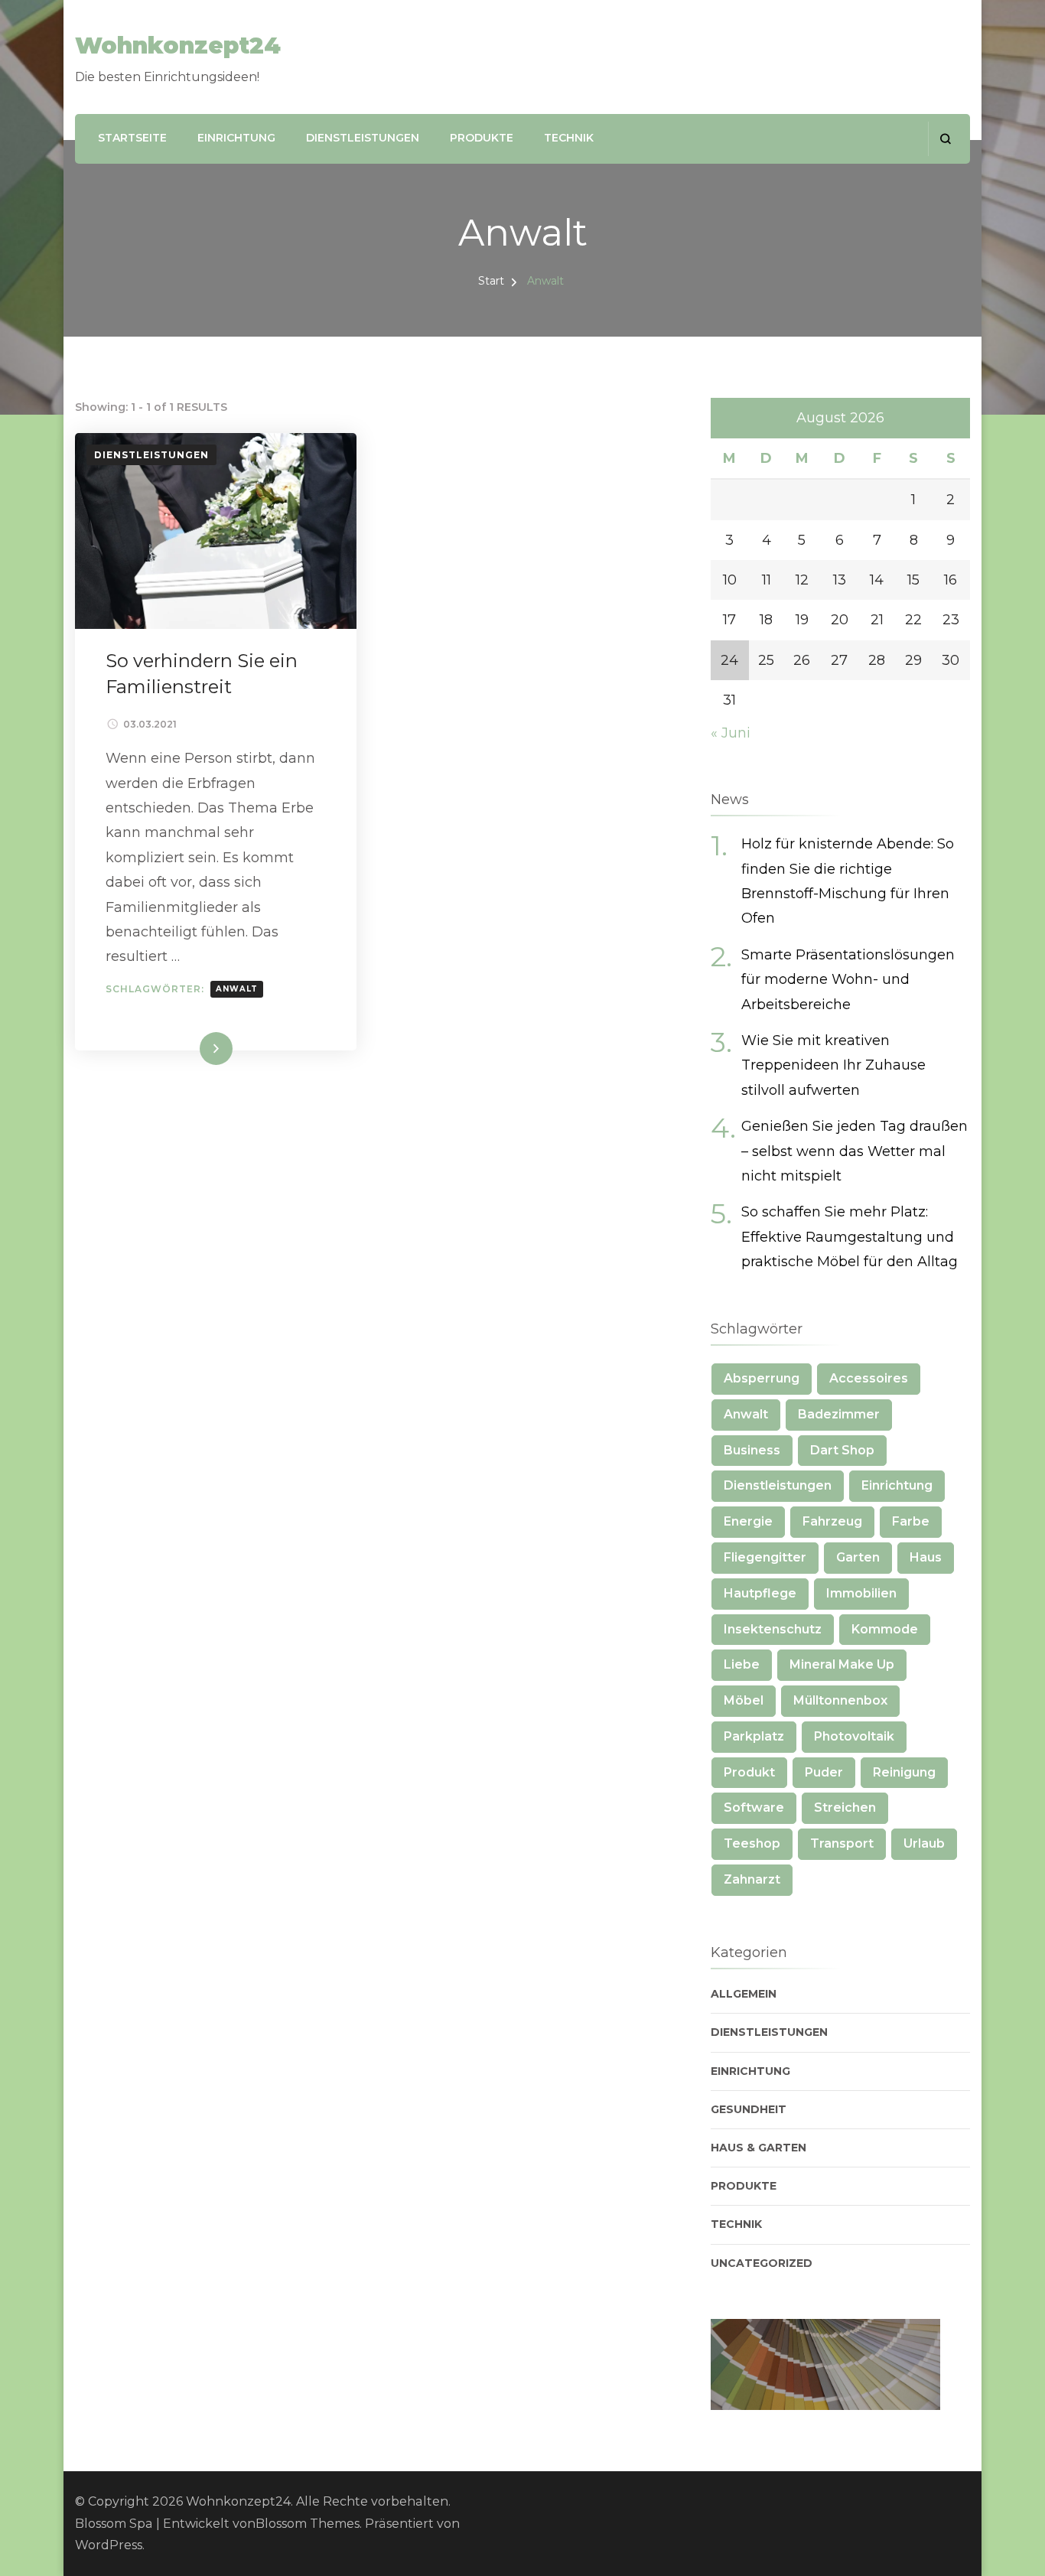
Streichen (845, 1807)
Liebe (742, 1664)
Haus (926, 1557)
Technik (569, 138)
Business (752, 1450)
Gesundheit (749, 2109)
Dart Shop (842, 1450)
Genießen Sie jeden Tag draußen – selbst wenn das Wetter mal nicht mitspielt (855, 1151)
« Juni (731, 733)
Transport (842, 1843)
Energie (748, 1521)
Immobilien (861, 1593)
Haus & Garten (759, 2148)
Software (754, 1807)
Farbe (911, 1521)
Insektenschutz (773, 1629)
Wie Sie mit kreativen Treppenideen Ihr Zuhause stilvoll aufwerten (833, 1065)
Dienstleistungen (363, 138)
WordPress (109, 2545)
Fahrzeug (832, 1521)
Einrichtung (236, 138)
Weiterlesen (187, 1049)
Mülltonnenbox (840, 1700)
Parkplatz (754, 1736)
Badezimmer (839, 1414)
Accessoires (869, 1378)
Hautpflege (760, 1593)
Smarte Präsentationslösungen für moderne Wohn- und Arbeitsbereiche (848, 980)
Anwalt (237, 989)
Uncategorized (762, 2263)
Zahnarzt (752, 1879)
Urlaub (924, 1843)
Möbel (744, 1700)
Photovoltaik (854, 1736)
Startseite (132, 138)
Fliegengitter (765, 1557)
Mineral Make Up (842, 1664)
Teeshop (752, 1843)
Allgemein (744, 1994)
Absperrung (762, 1378)
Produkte (482, 138)
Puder (824, 1772)
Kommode (885, 1629)
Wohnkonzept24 (178, 46)
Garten (858, 1557)
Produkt (749, 1772)
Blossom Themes (308, 2524)
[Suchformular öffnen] (945, 139)
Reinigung (904, 1772)
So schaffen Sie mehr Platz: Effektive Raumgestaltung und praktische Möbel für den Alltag (850, 1237)
